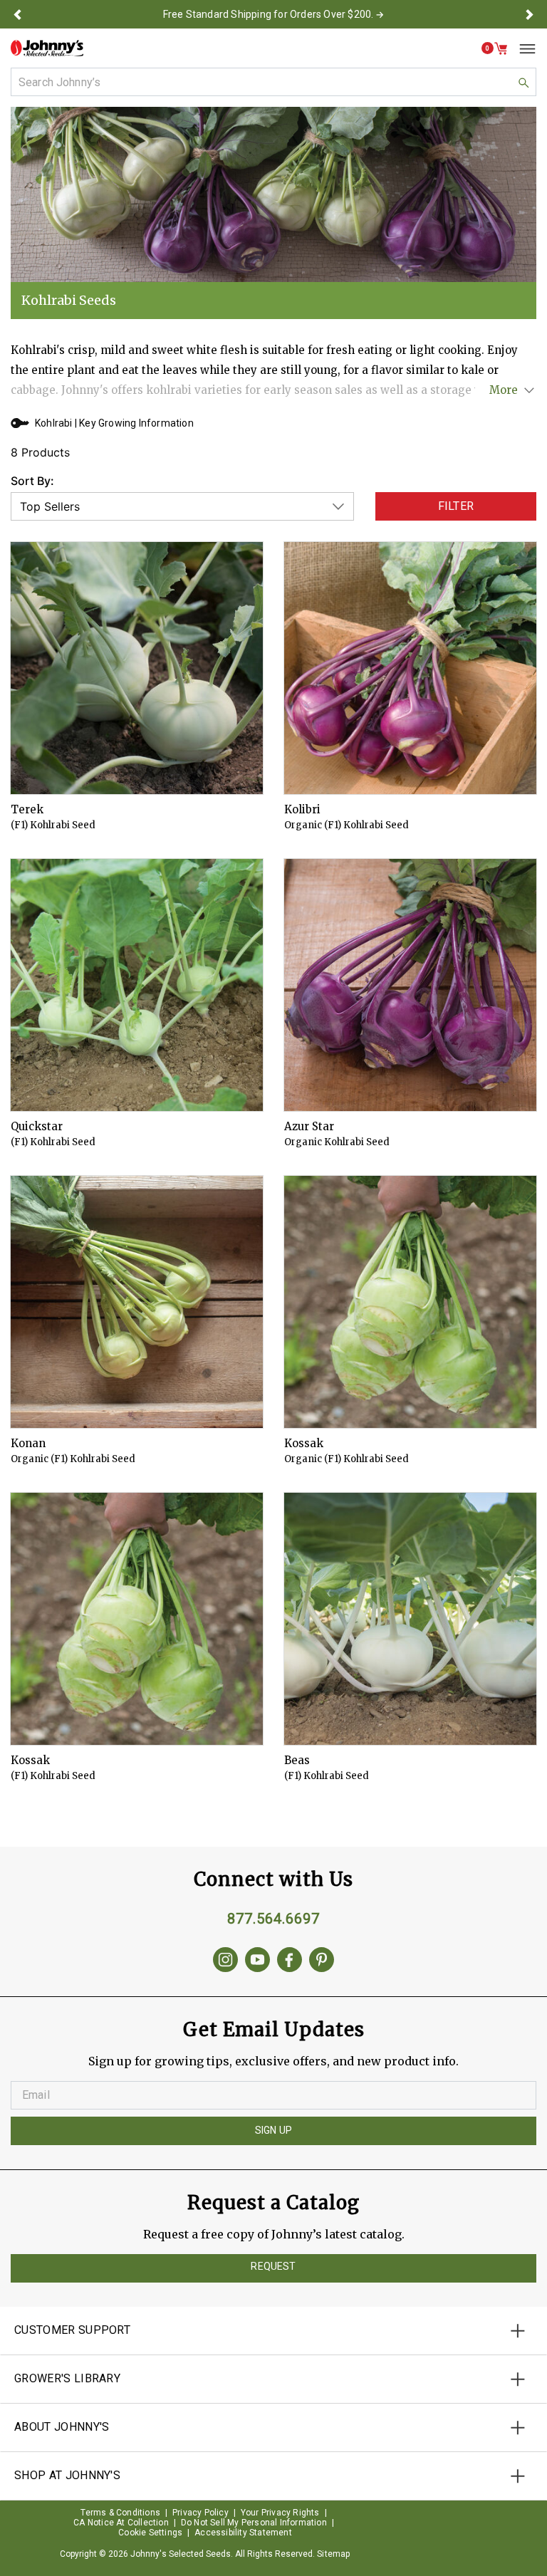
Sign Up (273, 2130)
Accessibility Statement (243, 2533)
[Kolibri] (410, 668)
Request (273, 2266)
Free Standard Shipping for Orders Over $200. (269, 14)
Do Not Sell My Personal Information (254, 2523)
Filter (456, 506)
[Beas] (410, 1619)
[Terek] (137, 668)
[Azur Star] (410, 985)
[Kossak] (410, 1302)
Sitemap (333, 2554)
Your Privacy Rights (280, 2513)
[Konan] (137, 1302)
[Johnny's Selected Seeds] (47, 48)
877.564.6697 (273, 1919)
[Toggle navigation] (522, 48)
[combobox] (273, 82)
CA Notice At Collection (121, 2523)
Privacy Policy (200, 2513)
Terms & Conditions (120, 2513)
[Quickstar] (137, 985)
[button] (17, 14)
